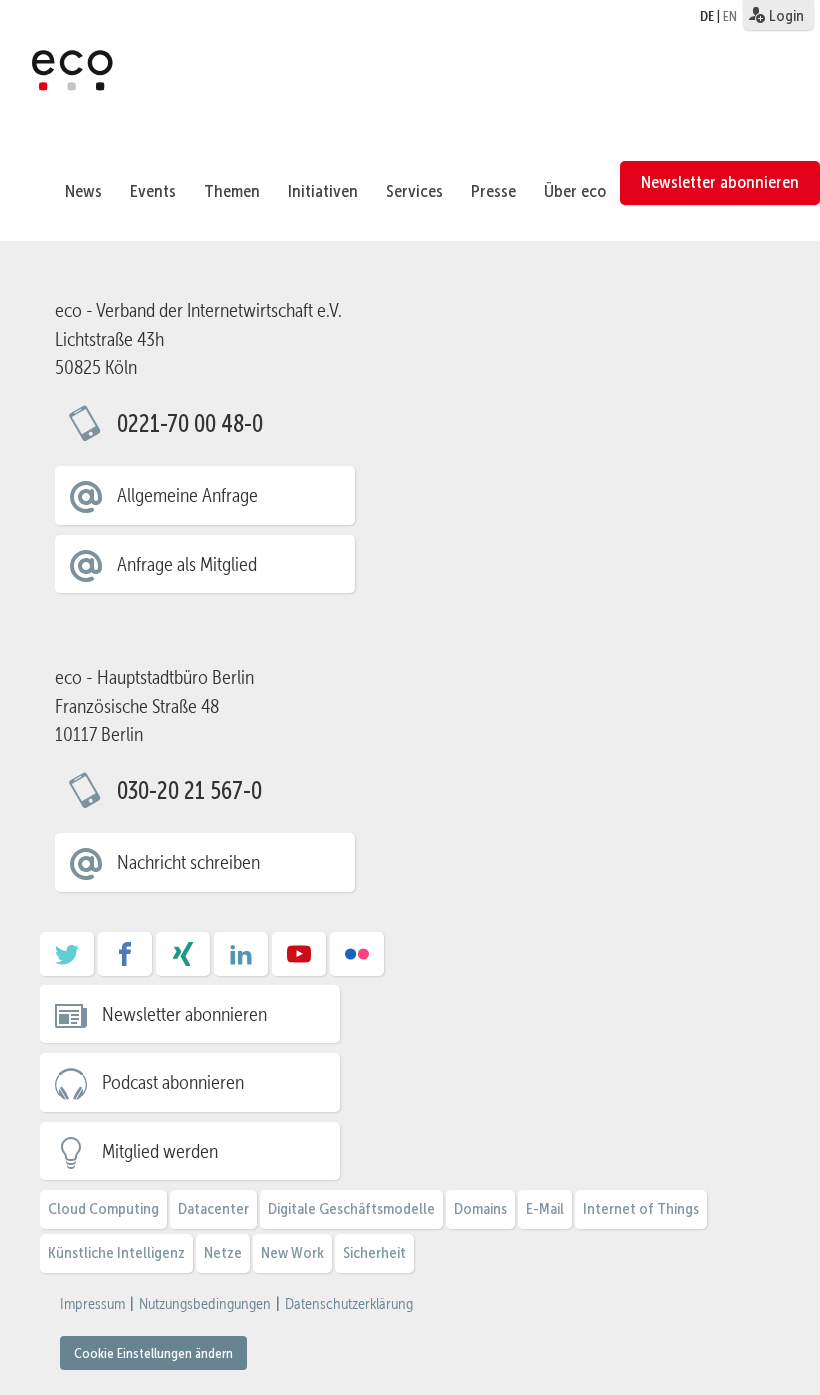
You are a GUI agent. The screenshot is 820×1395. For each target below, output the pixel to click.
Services (414, 191)
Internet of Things (641, 1208)
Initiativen (323, 191)
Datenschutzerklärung (349, 1304)
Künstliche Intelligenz (116, 1252)
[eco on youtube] (299, 961)
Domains (480, 1208)
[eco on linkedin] (241, 961)
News (83, 191)
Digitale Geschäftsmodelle (351, 1208)
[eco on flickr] (357, 961)
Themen (232, 191)
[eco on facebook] (125, 961)
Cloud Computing (103, 1208)
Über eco (575, 191)
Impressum (92, 1304)
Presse (493, 191)
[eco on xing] (183, 961)
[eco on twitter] (67, 961)
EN (730, 16)
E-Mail (545, 1208)
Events (153, 191)
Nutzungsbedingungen (205, 1304)
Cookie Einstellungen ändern (153, 1353)
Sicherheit (374, 1252)
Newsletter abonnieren (720, 182)
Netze (223, 1252)
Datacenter (213, 1208)
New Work (292, 1252)
